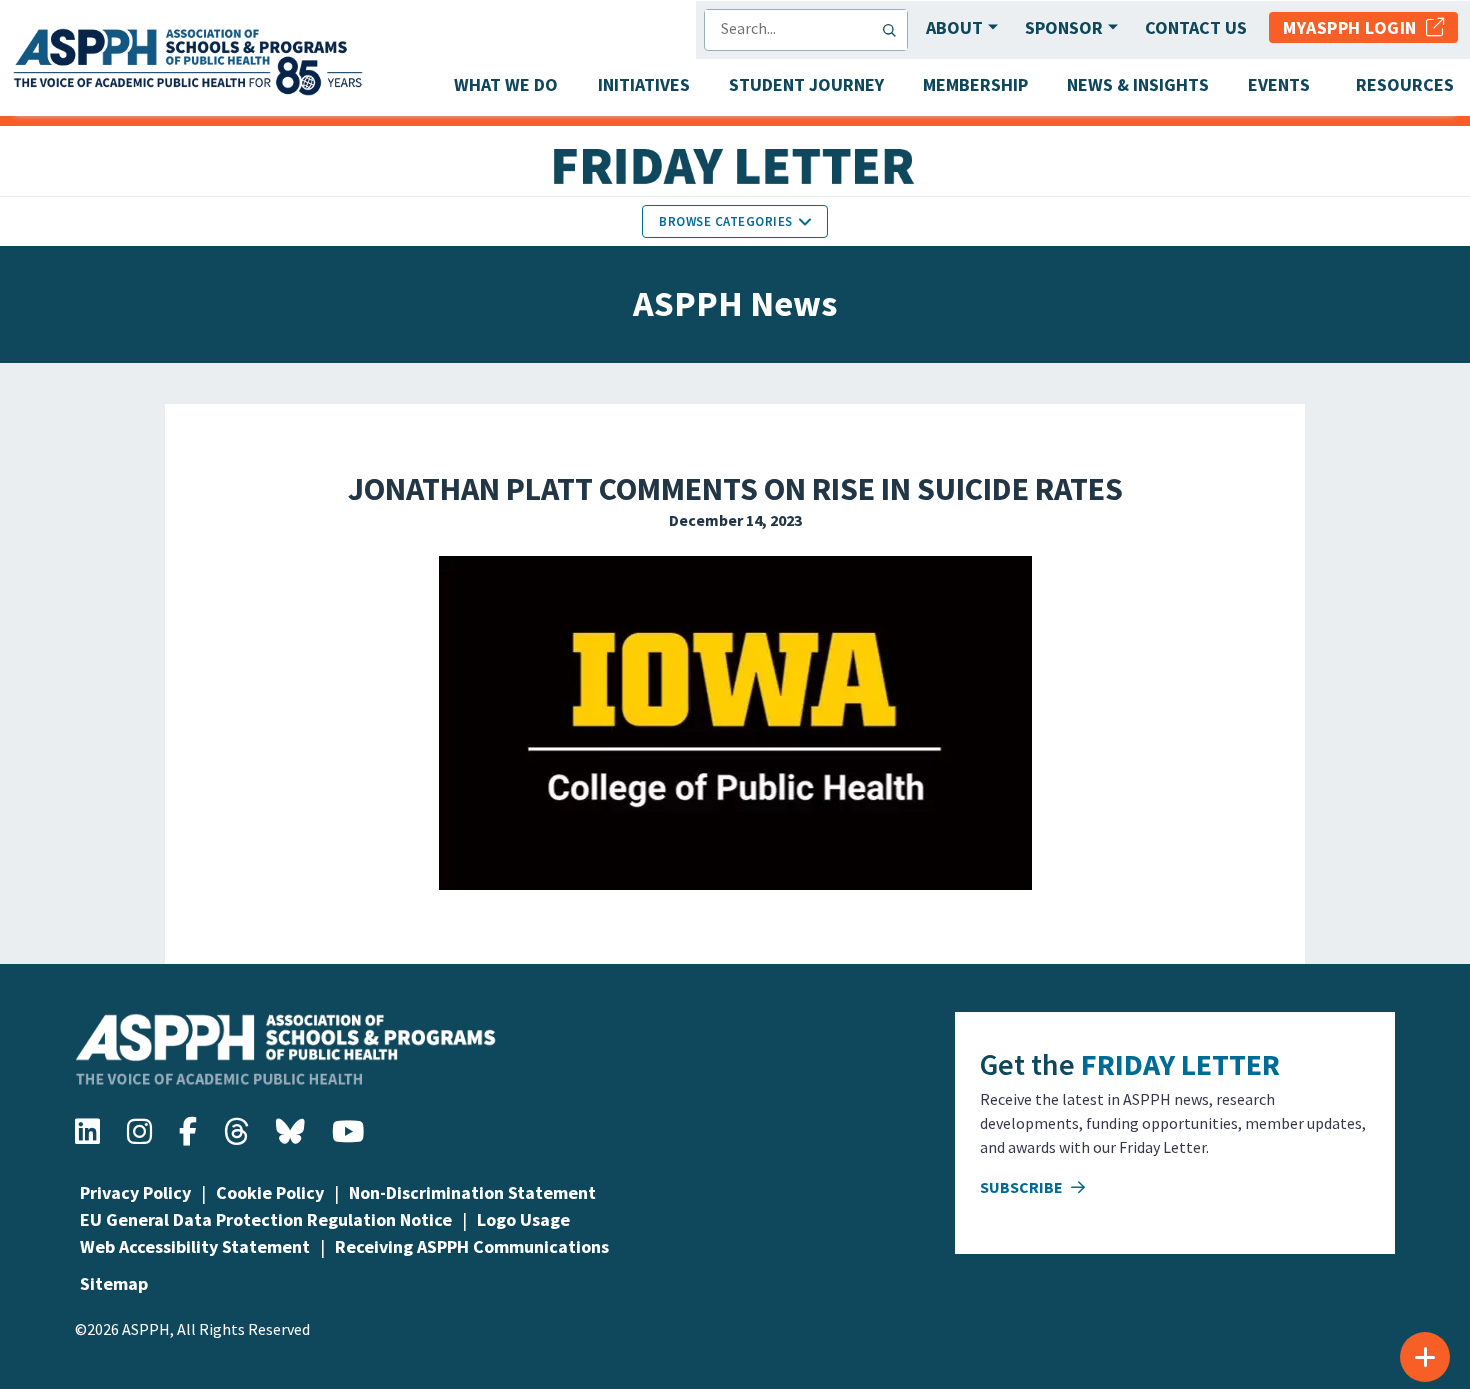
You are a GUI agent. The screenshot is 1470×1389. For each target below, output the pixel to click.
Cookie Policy (270, 1192)
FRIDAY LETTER (1180, 1064)
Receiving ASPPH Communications (472, 1246)
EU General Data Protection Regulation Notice (266, 1219)
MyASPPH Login (1354, 27)
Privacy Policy (135, 1192)
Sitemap (114, 1283)
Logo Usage (523, 1219)
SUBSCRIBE (1023, 1187)
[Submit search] (894, 30)
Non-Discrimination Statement (472, 1192)
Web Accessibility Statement (195, 1246)
